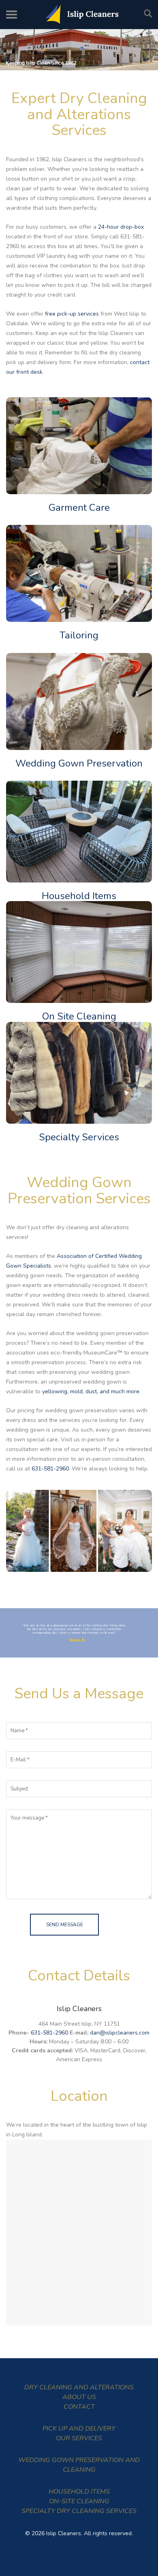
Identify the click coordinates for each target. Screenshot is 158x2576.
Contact (79, 2407)
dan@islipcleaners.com (120, 2033)
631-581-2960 (50, 1469)
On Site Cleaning (79, 1016)
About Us (79, 2397)
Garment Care (79, 508)
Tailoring (79, 635)
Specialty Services (79, 1137)
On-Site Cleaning (79, 2501)
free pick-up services (72, 314)
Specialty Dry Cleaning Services (79, 2511)
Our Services (79, 2438)
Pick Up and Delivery (79, 2429)
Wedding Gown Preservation (79, 763)
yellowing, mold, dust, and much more (91, 1391)
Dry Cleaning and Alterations (79, 2387)
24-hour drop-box (121, 227)
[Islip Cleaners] (79, 15)
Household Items (79, 896)
